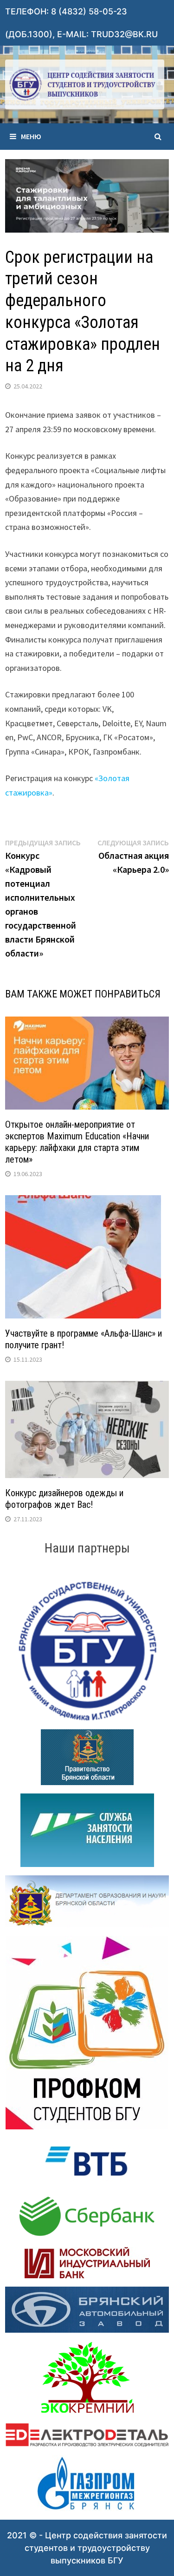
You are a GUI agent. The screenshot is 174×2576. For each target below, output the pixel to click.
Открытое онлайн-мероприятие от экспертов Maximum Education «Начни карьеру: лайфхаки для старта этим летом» (77, 1142)
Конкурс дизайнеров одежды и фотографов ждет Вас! (64, 1499)
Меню (31, 136)
